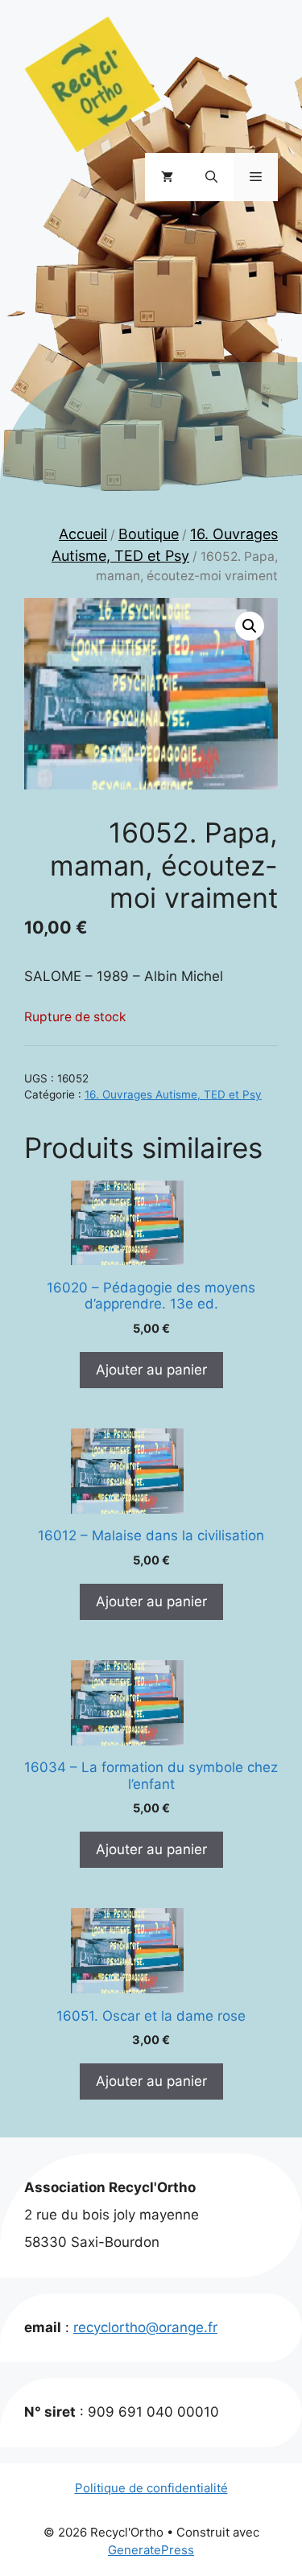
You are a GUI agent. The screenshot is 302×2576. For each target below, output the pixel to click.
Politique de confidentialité (151, 2488)
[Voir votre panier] (167, 177)
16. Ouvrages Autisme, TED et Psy (173, 1094)
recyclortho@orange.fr (145, 2327)
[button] (211, 177)
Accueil (83, 534)
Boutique (149, 534)
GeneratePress (151, 2550)
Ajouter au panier (151, 1370)
